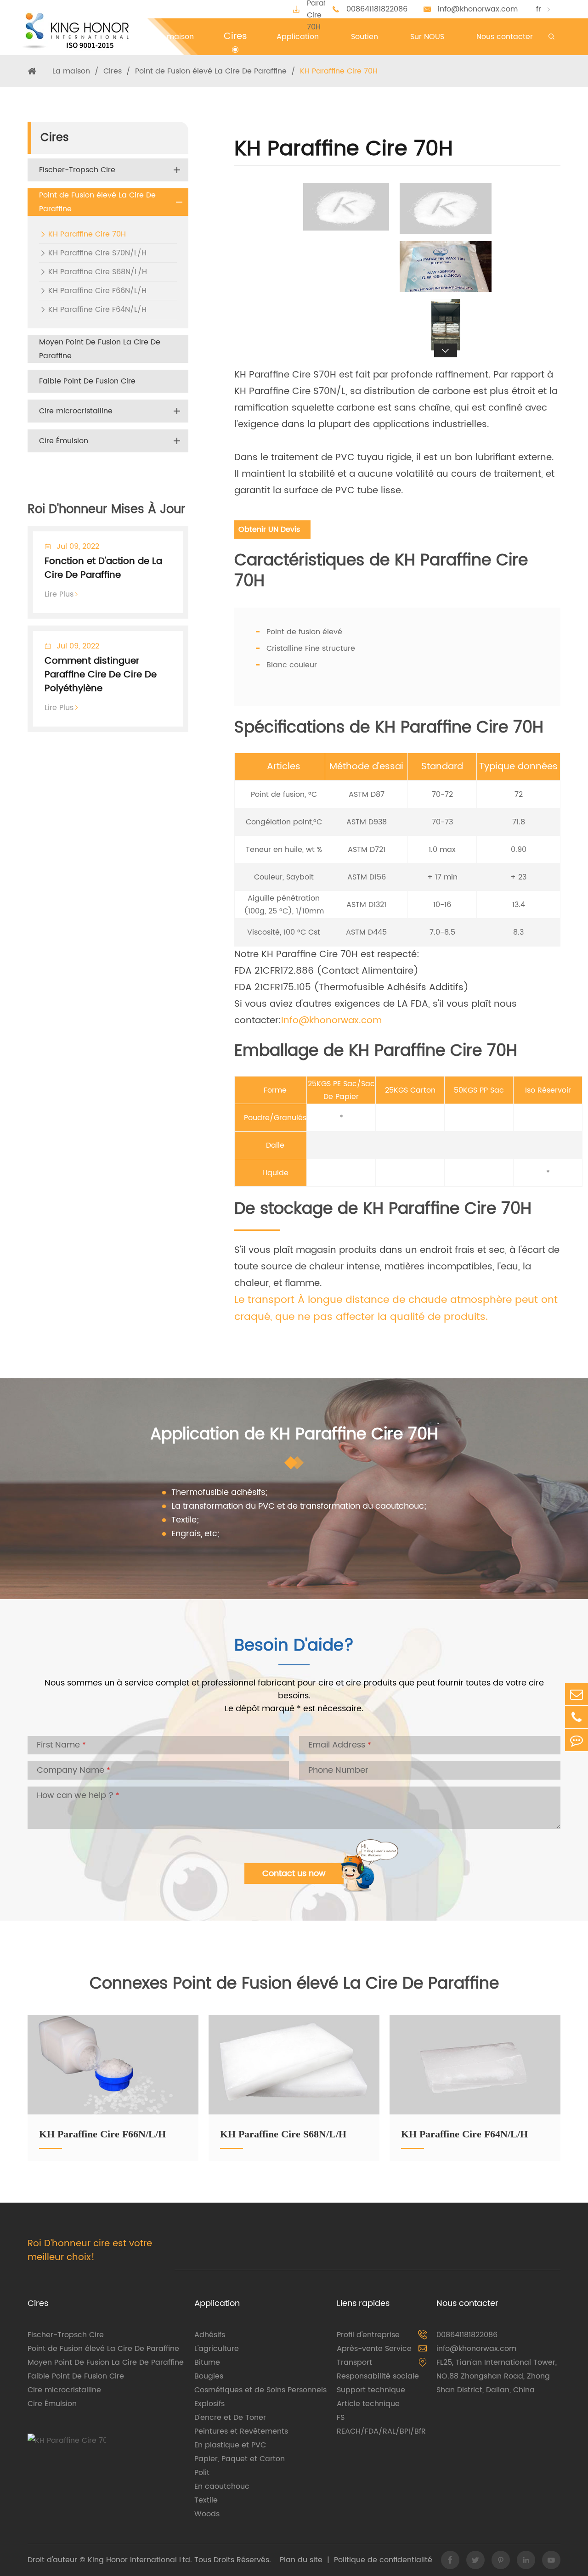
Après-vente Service (374, 2349)
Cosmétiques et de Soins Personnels (260, 2390)
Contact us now (294, 1874)
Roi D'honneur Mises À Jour (107, 510)
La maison (71, 71)
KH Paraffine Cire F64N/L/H (97, 310)
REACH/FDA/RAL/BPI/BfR (381, 2431)
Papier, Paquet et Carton (240, 2459)
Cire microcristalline (76, 411)
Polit (202, 2473)
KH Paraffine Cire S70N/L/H (97, 253)
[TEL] (577, 1717)
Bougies (209, 2376)
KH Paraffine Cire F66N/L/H (97, 291)
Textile (206, 2500)
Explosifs (209, 2404)
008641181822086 (377, 9)
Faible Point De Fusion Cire (87, 381)
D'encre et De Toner (230, 2418)
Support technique (371, 2390)
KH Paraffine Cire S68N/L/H (98, 272)
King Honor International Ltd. (139, 2560)
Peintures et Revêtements (241, 2431)
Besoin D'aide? (294, 1648)
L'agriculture (217, 2349)
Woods (207, 2514)
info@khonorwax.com (478, 9)
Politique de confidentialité (383, 2560)
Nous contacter (467, 2303)
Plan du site (301, 2560)
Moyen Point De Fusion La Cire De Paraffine (100, 349)
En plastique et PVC (230, 2445)
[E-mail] (577, 1694)
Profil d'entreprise (368, 2335)
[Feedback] (577, 1740)
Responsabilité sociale (378, 2376)
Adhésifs (210, 2335)
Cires (113, 71)
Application (217, 2303)
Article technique (368, 2404)
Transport (354, 2362)
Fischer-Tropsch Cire (77, 170)
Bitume (207, 2362)
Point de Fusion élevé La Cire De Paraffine (211, 71)
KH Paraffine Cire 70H (339, 71)
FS (341, 2418)
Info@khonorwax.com (331, 1021)
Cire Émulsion (64, 441)
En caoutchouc (222, 2486)
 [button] (446, 183)
